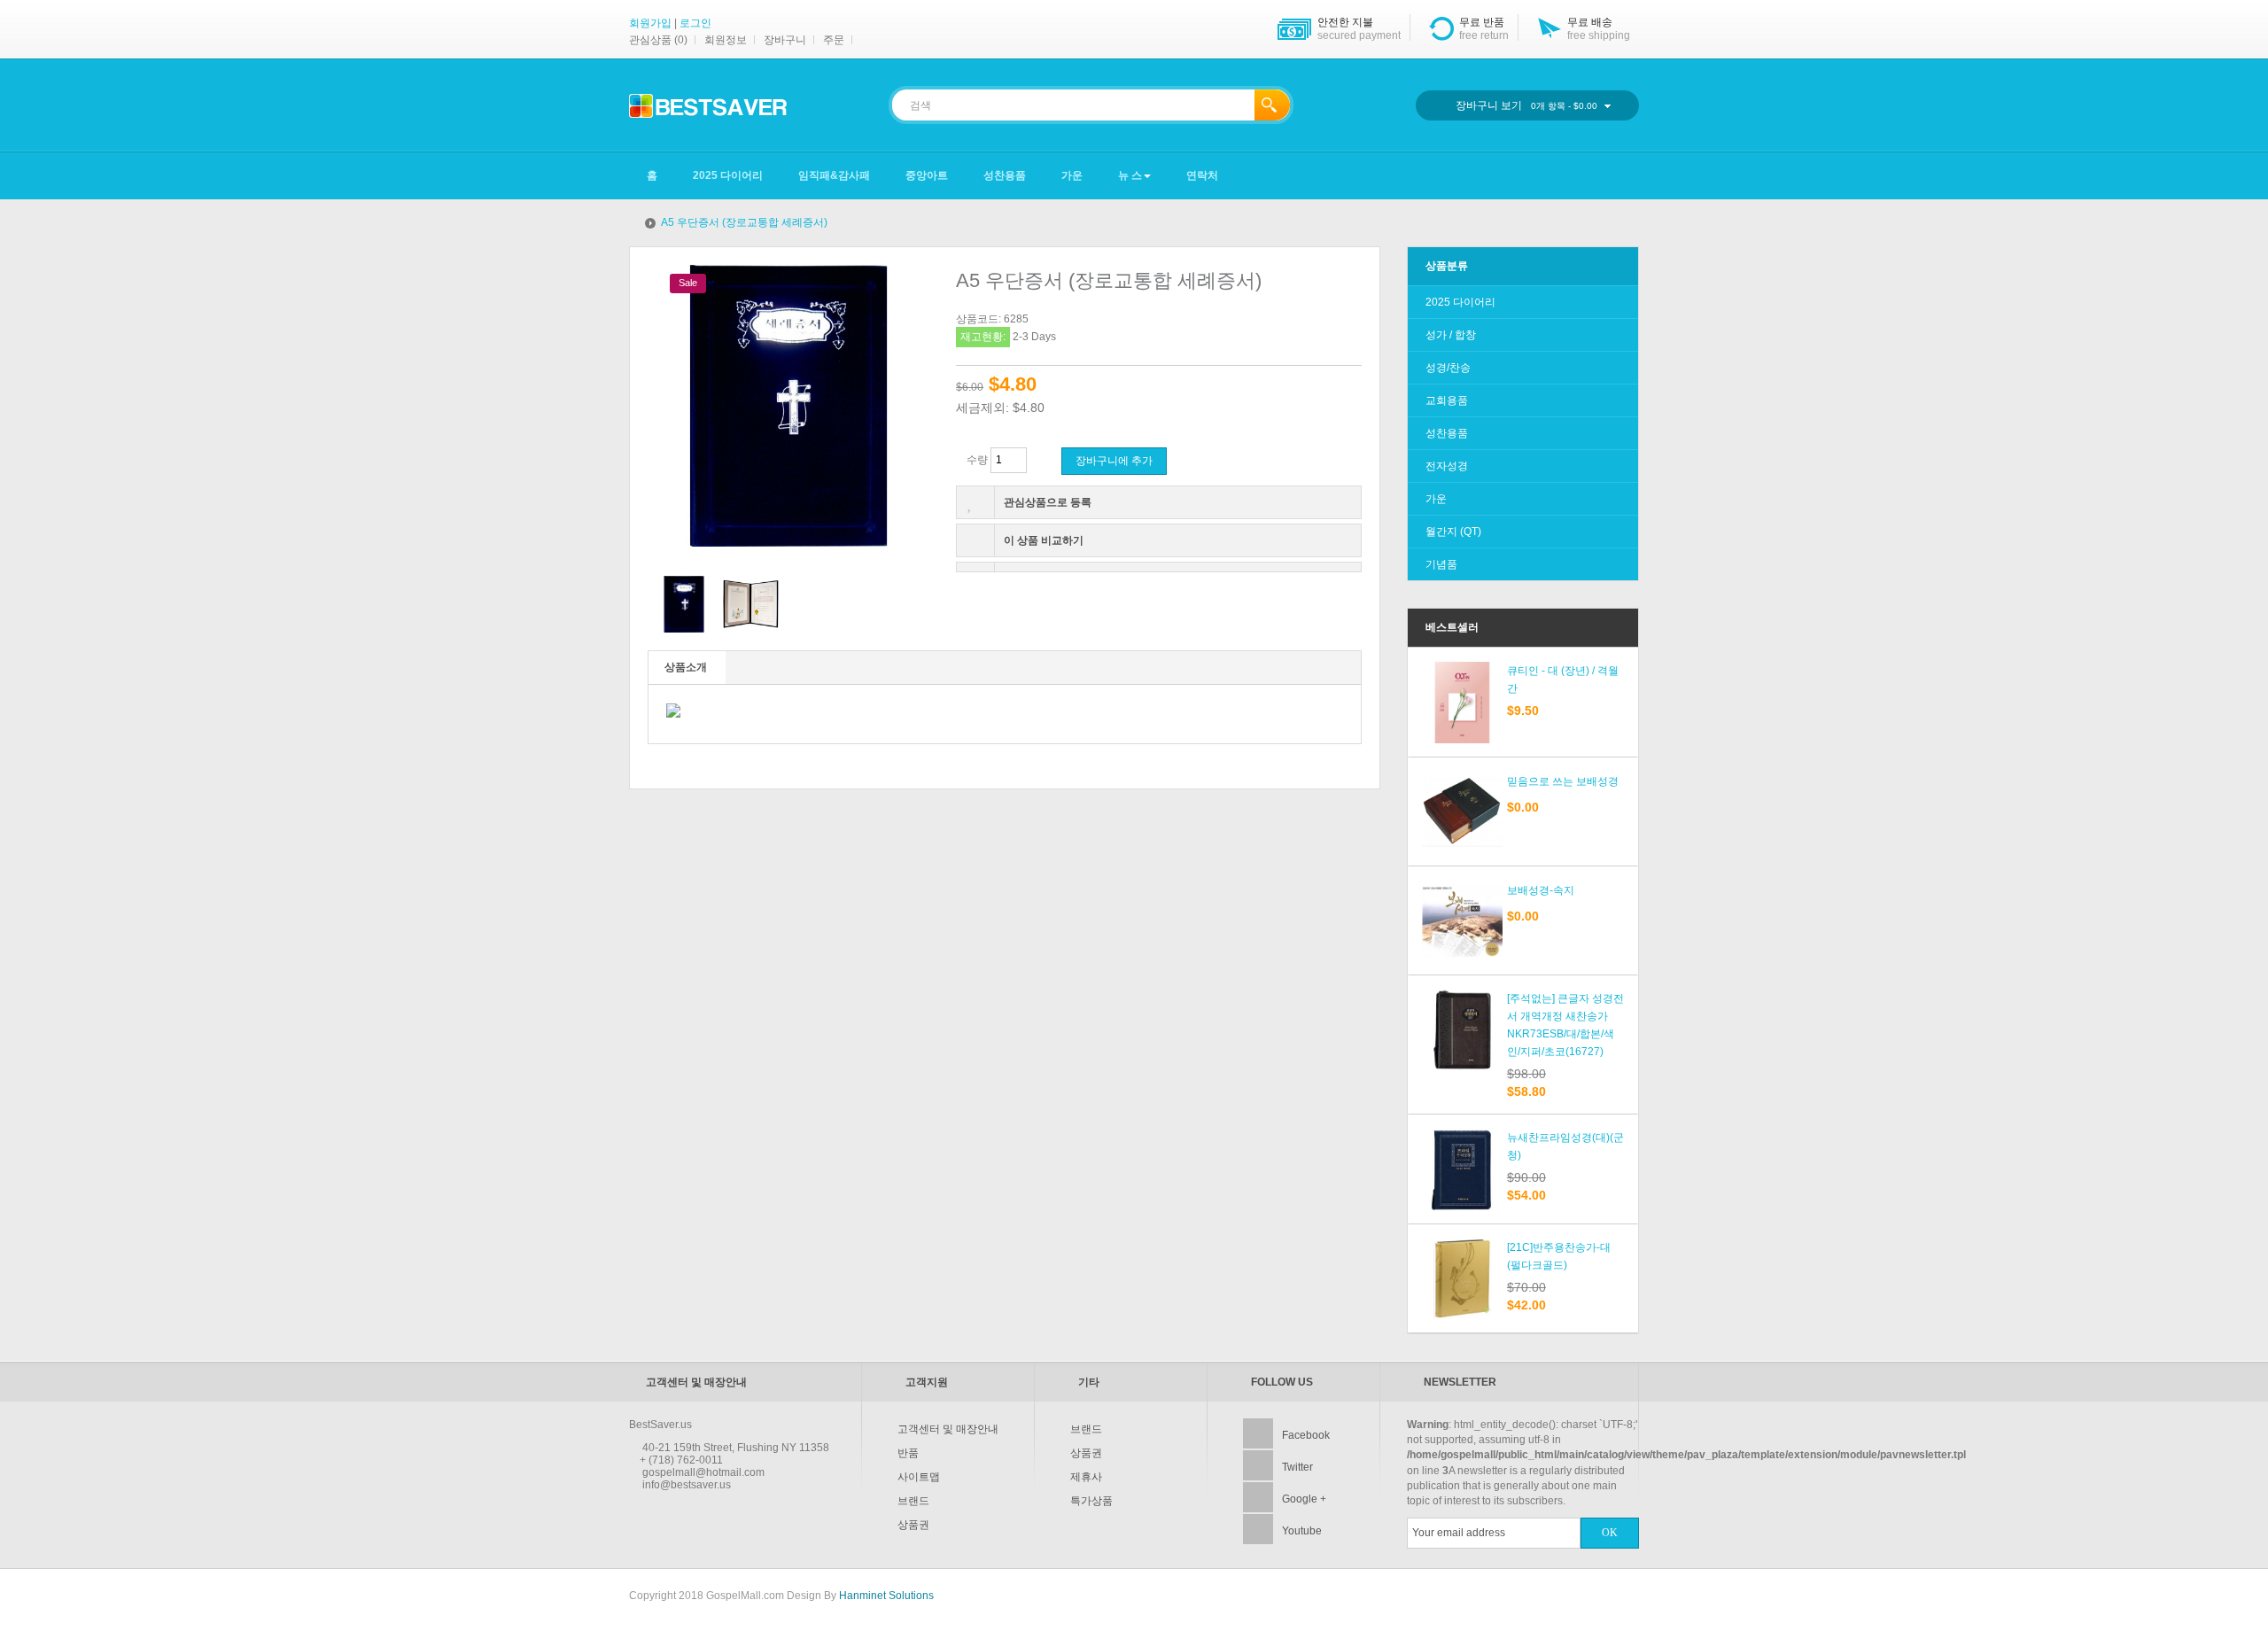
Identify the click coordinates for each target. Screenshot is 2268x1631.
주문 (834, 40)
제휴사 (1086, 1477)
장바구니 (785, 40)
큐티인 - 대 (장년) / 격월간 (1563, 680)
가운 (1436, 499)
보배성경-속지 (1541, 890)
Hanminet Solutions (886, 1596)
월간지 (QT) (1453, 532)
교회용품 (1447, 400)
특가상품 (1091, 1501)
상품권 (913, 1525)
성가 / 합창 (1451, 335)
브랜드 (913, 1501)
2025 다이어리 (1460, 302)
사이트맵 (919, 1477)
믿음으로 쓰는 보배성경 (1563, 781)
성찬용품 (1447, 433)
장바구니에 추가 (1114, 461)
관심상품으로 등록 (1048, 502)
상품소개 (686, 667)
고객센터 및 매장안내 (948, 1429)
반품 (908, 1453)
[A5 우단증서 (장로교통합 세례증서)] (684, 604)
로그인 (695, 23)
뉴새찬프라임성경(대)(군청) (1565, 1146)
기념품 (1441, 564)
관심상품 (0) (658, 40)
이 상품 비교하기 (1044, 540)
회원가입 (650, 23)
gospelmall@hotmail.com (703, 1472)
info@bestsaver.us (687, 1485)
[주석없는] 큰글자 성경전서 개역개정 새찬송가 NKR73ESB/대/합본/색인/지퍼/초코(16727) (1565, 1025)
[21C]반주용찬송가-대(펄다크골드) (1559, 1256)
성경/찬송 (1448, 368)
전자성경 (1447, 466)
